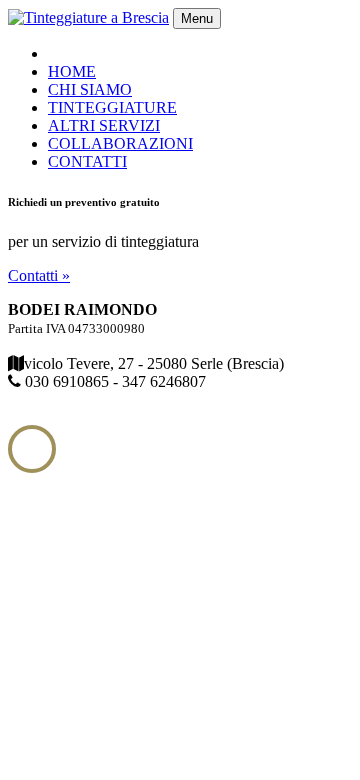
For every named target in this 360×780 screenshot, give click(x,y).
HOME (72, 71)
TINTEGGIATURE (112, 107)
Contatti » (39, 275)
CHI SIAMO (90, 89)
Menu (197, 18)
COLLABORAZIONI (120, 143)
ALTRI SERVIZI (104, 125)
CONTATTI (87, 161)
